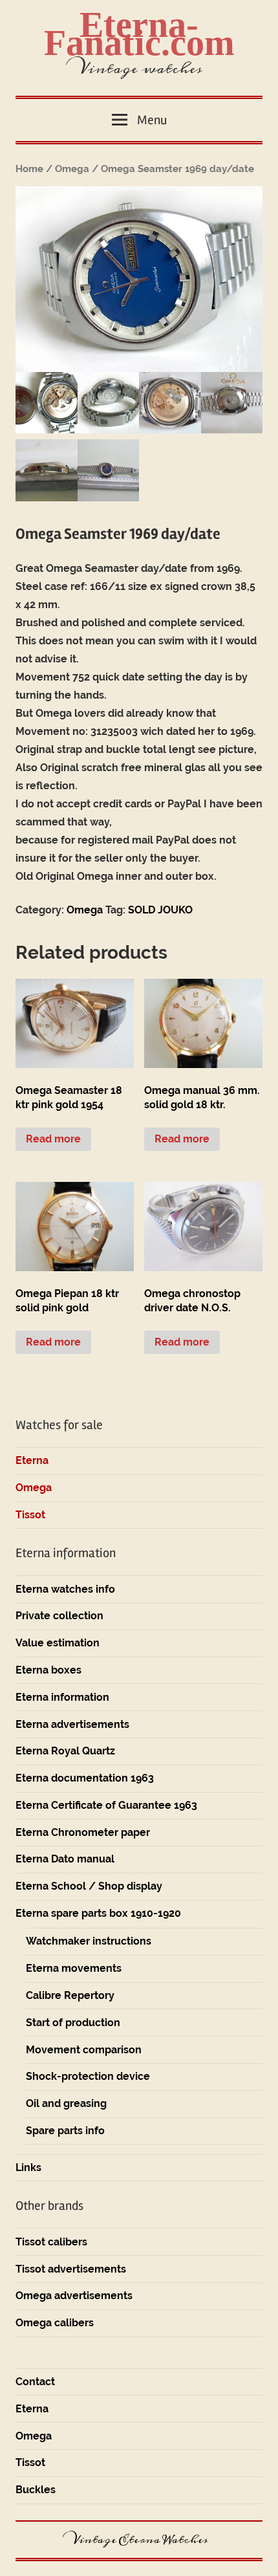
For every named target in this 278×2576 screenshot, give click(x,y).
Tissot (30, 1515)
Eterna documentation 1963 (85, 1778)
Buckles (36, 2490)
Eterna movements (74, 1968)
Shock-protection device (88, 2076)
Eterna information (62, 1697)
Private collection (59, 1616)
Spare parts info (65, 2131)
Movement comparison (84, 2050)
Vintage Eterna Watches (139, 2540)
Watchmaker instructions (89, 1941)
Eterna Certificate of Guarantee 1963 (106, 1805)
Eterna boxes (48, 1670)
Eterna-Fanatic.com (139, 34)
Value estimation (58, 1643)
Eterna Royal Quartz (65, 1751)
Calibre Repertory (70, 1995)
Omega (72, 169)
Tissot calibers (51, 2242)
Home (29, 169)
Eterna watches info (65, 1589)
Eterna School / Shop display (89, 1886)
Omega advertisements (74, 2296)
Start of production (73, 2023)
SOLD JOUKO (160, 910)
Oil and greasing (66, 2103)
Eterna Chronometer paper (83, 1832)
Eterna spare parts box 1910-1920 (98, 1913)
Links (28, 2167)
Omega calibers (55, 2323)
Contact (35, 2382)
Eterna (32, 1460)
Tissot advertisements (71, 2269)
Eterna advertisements (72, 1724)
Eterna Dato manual (65, 1859)
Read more (53, 1139)
